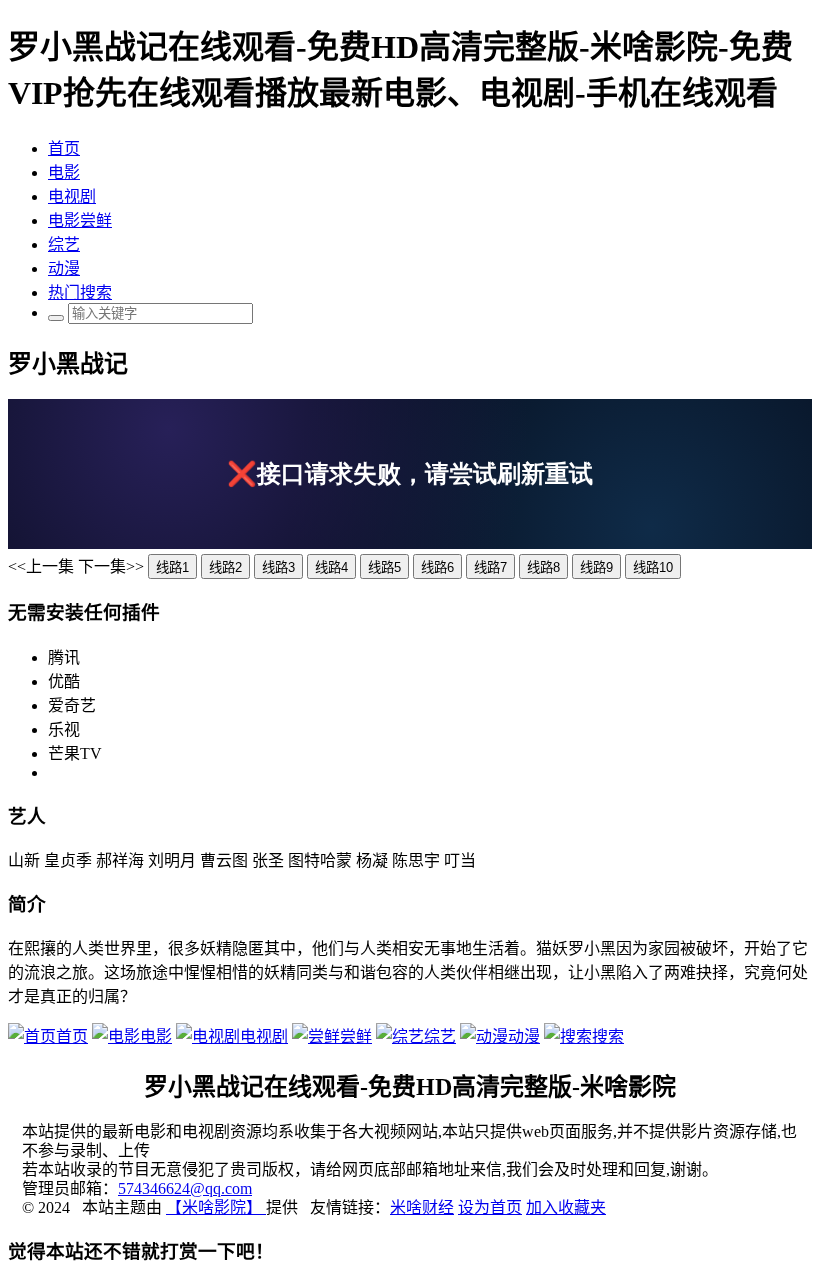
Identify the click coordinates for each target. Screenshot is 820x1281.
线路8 (543, 567)
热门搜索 (80, 292)
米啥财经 (422, 1207)
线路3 (278, 567)
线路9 (596, 567)
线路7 (490, 567)
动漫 (64, 268)
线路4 (331, 567)
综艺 (64, 244)
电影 (64, 172)
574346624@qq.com (185, 1188)
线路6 (437, 567)
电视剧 (72, 196)
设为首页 (490, 1207)
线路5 (384, 567)
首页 (64, 148)
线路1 (172, 567)
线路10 (653, 567)
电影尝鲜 (80, 220)
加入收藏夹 (566, 1207)
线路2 (225, 567)
